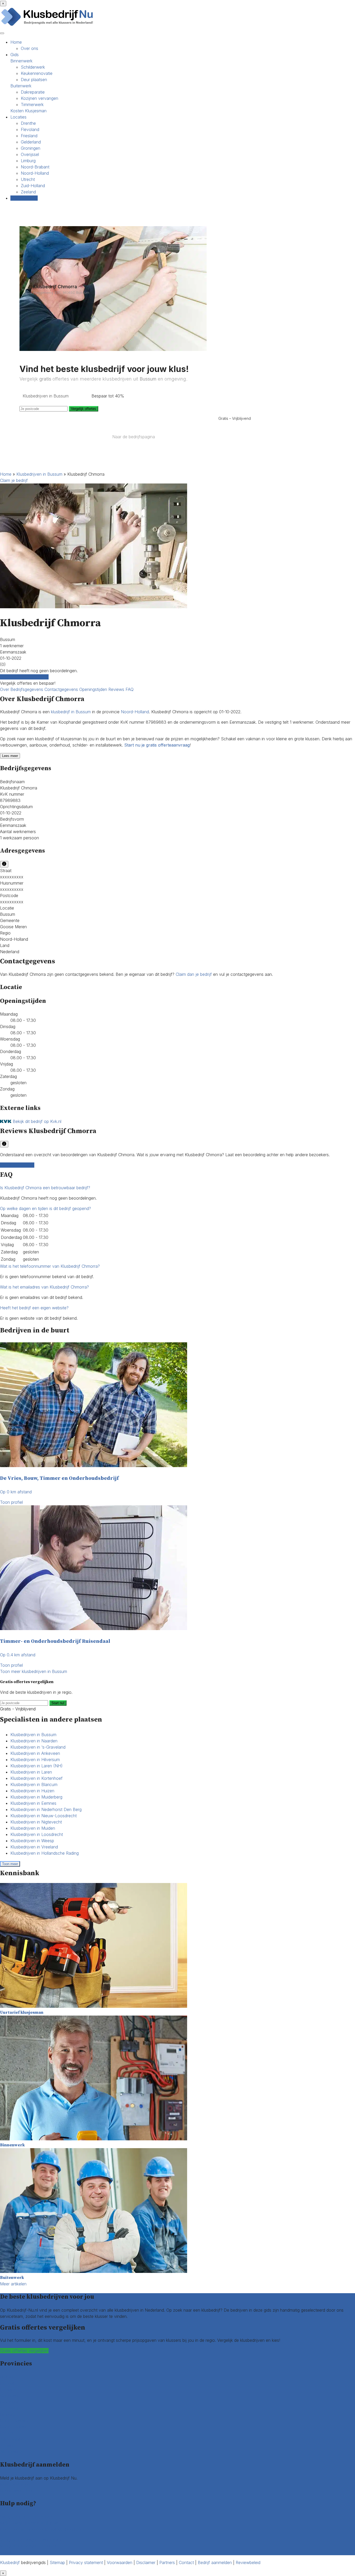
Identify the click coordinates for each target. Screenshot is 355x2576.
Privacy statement (86, 2562)
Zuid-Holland (33, 186)
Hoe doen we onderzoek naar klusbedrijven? (42, 2529)
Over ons (29, 48)
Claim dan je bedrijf (194, 974)
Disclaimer (146, 2562)
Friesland (29, 136)
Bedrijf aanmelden (17, 2490)
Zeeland (28, 192)
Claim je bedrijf (14, 480)
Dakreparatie (33, 92)
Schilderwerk (33, 67)
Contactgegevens (62, 689)
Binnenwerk (21, 61)
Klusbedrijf (10, 2562)
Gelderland (31, 142)
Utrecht (28, 179)
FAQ (130, 689)
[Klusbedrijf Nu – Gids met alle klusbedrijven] (48, 25)
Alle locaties (11, 2452)
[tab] (177, 1188)
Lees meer (10, 756)
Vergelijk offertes (84, 409)
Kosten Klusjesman (28, 111)
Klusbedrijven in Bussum (39, 474)
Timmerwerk (32, 104)
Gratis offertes (24, 198)
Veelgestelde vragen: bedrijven (29, 2546)
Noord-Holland (35, 173)
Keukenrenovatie (37, 73)
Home (16, 42)
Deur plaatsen (34, 80)
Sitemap (57, 2562)
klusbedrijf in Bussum (71, 712)
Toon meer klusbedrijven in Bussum (34, 1671)
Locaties (18, 117)
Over (5, 689)
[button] (45, 1188)
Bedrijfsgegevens (27, 689)
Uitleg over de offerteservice (27, 2517)
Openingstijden (94, 689)
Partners (167, 2562)
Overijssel (30, 154)
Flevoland (30, 129)
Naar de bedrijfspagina (134, 437)
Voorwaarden (120, 2562)
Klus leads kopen (16, 2484)
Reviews (117, 689)
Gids (15, 55)
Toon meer (10, 1864)
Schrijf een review (17, 1165)
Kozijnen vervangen (40, 98)
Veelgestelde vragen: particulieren (32, 2540)
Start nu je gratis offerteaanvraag (157, 745)
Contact (8, 2552)
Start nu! (58, 1703)
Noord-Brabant (35, 167)
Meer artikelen (13, 2284)
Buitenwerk (21, 86)
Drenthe (28, 123)
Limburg (28, 161)
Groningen (31, 148)
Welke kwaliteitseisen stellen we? (31, 2523)
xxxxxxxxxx (12, 877)
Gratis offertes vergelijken (24, 677)
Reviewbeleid (248, 2562)
